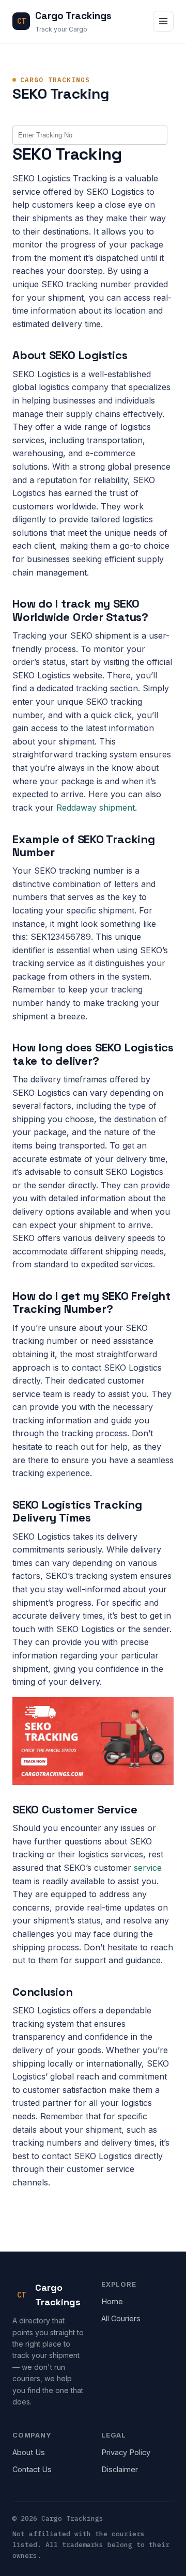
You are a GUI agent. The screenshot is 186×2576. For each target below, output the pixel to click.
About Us (29, 2452)
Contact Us (32, 2469)
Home (112, 2301)
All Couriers (121, 2318)
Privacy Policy (126, 2452)
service (148, 1868)
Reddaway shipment (96, 808)
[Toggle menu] (163, 21)
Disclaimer (120, 2469)
